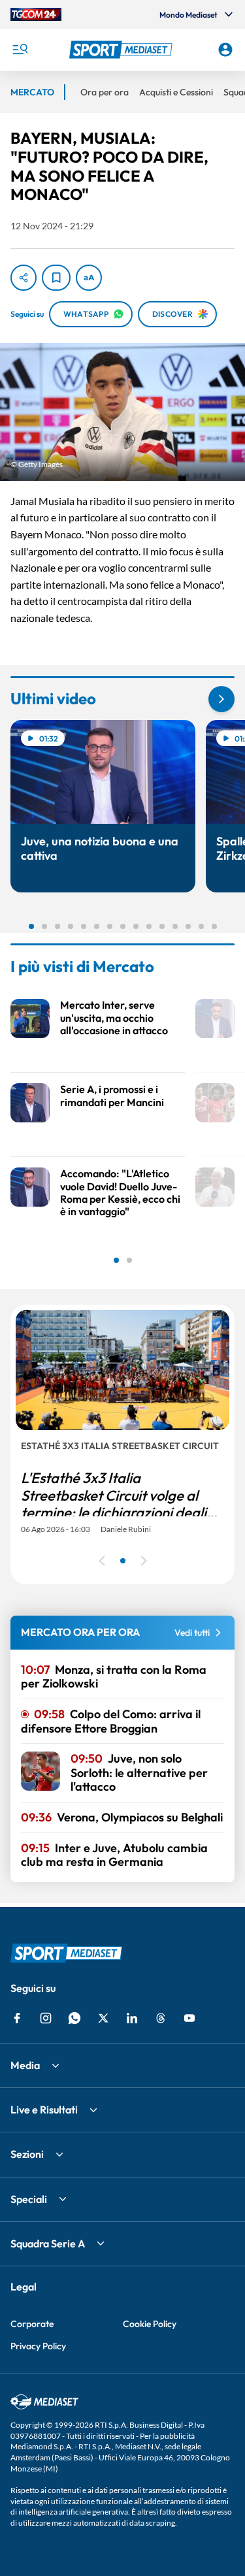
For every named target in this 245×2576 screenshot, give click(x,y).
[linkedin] (132, 2018)
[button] (123, 50)
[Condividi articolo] (24, 278)
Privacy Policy (38, 2346)
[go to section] (221, 699)
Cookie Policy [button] (150, 2324)
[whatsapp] (74, 2018)
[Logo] (123, 50)
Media (25, 2065)
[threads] (161, 2018)
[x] (103, 2018)
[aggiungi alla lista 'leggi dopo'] (56, 278)
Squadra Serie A (48, 2243)
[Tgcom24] (36, 14)
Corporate (32, 2324)
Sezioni (27, 2154)
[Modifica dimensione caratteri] (89, 278)
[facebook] (17, 2018)
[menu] (20, 50)
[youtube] (189, 2018)
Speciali (29, 2199)
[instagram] (46, 2018)
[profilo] (225, 50)
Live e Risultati (44, 2110)
